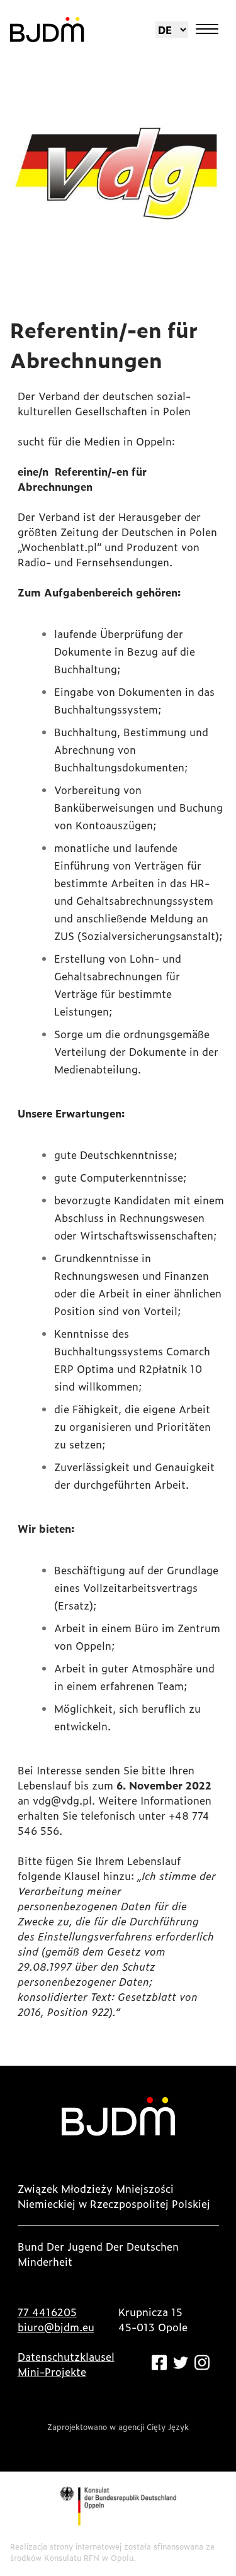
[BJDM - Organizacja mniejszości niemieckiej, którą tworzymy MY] (47, 30)
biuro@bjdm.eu (56, 2327)
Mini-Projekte (52, 2372)
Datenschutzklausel (66, 2356)
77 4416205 (47, 2312)
